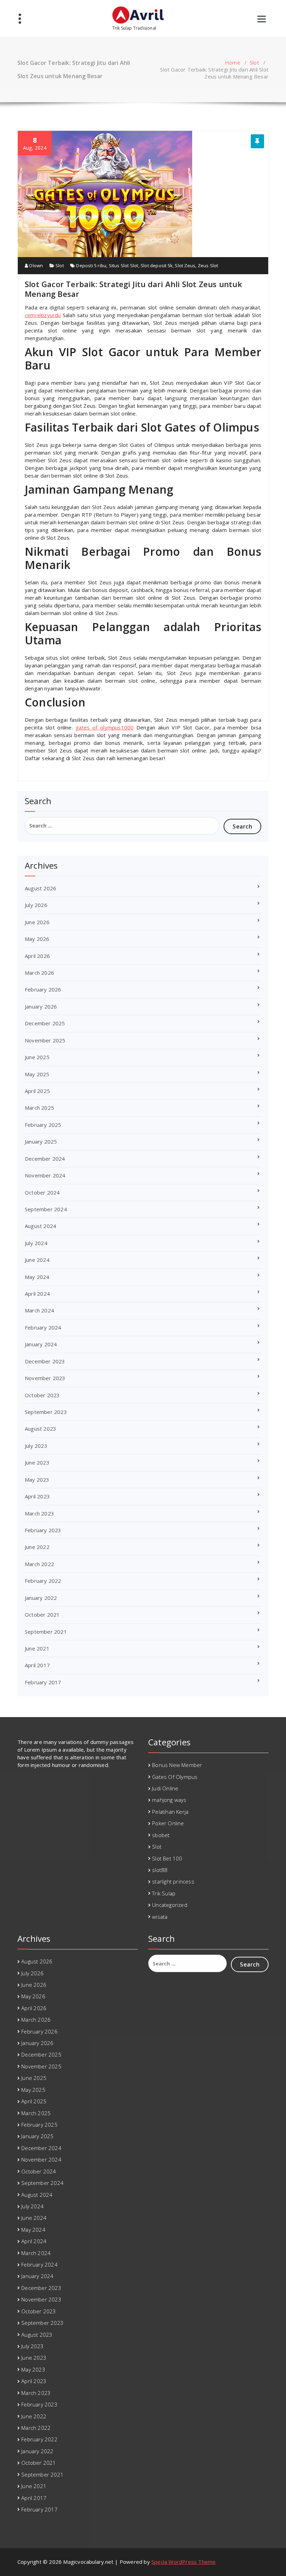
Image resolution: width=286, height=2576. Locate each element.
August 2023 (40, 1429)
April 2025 (37, 1091)
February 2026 (43, 989)
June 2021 (37, 1648)
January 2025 (41, 1141)
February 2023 (43, 1530)
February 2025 (43, 1125)
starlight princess (173, 1881)
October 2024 (42, 1192)
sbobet (161, 1835)
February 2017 (43, 1682)
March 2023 (39, 1513)
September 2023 (46, 1412)
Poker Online (168, 1823)
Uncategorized (170, 1905)
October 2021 (42, 1615)
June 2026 (37, 922)
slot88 (160, 1870)
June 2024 (37, 1260)
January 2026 (41, 1006)
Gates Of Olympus (175, 1777)
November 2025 (45, 1040)
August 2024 (40, 1226)
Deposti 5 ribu (91, 265)
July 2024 (36, 1243)
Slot (254, 62)
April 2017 (37, 1665)
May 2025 (37, 1074)
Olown (35, 265)
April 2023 (37, 1496)
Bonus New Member (177, 1765)
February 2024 (43, 1327)
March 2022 (39, 1564)
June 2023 (37, 1462)
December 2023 (45, 1361)
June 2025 (37, 1057)
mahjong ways (169, 1800)
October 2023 (42, 1395)
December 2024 (45, 1159)
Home (233, 62)
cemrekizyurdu (43, 315)
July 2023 (36, 1446)
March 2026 (39, 973)
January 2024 (41, 1344)
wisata (160, 1917)
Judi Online (165, 1788)
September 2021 (46, 1632)
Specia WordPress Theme (183, 2562)
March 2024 (39, 1310)
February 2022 (43, 1581)
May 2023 (37, 1480)
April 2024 (37, 1294)
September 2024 (46, 1209)
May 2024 (37, 1277)
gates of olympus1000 (105, 727)
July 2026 (36, 905)
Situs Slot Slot (124, 265)
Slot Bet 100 (167, 1858)
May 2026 (37, 939)
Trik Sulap (164, 1893)
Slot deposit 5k (157, 265)
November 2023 (45, 1378)
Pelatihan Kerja (170, 1812)
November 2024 (45, 1175)
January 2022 (41, 1598)
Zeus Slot (208, 265)
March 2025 (39, 1108)
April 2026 (37, 956)
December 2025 (45, 1023)
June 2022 (37, 1547)
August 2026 (40, 888)
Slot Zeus (185, 265)
